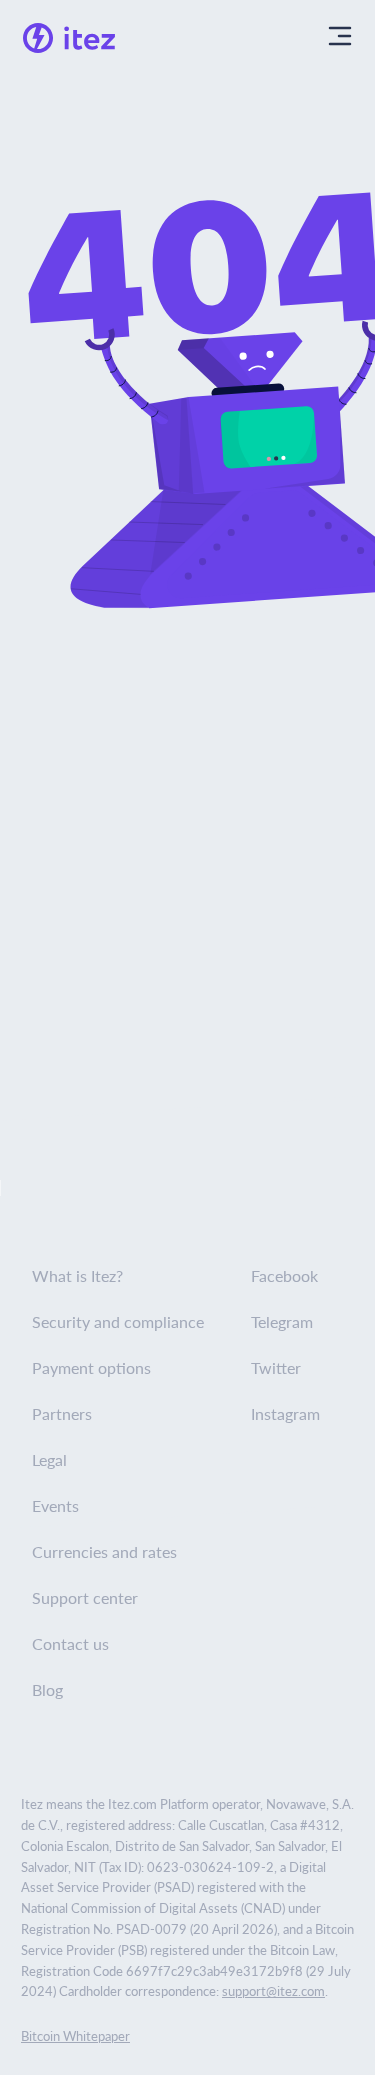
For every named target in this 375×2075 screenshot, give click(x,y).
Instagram (285, 1413)
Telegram (282, 1321)
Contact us (70, 1643)
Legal (49, 1459)
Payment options (91, 1367)
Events (55, 1505)
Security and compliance (118, 1321)
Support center (85, 1597)
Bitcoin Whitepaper (75, 2035)
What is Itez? (77, 1275)
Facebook (284, 1275)
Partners (62, 1413)
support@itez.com (273, 1990)
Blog (47, 1689)
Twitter (276, 1367)
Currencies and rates (104, 1551)
